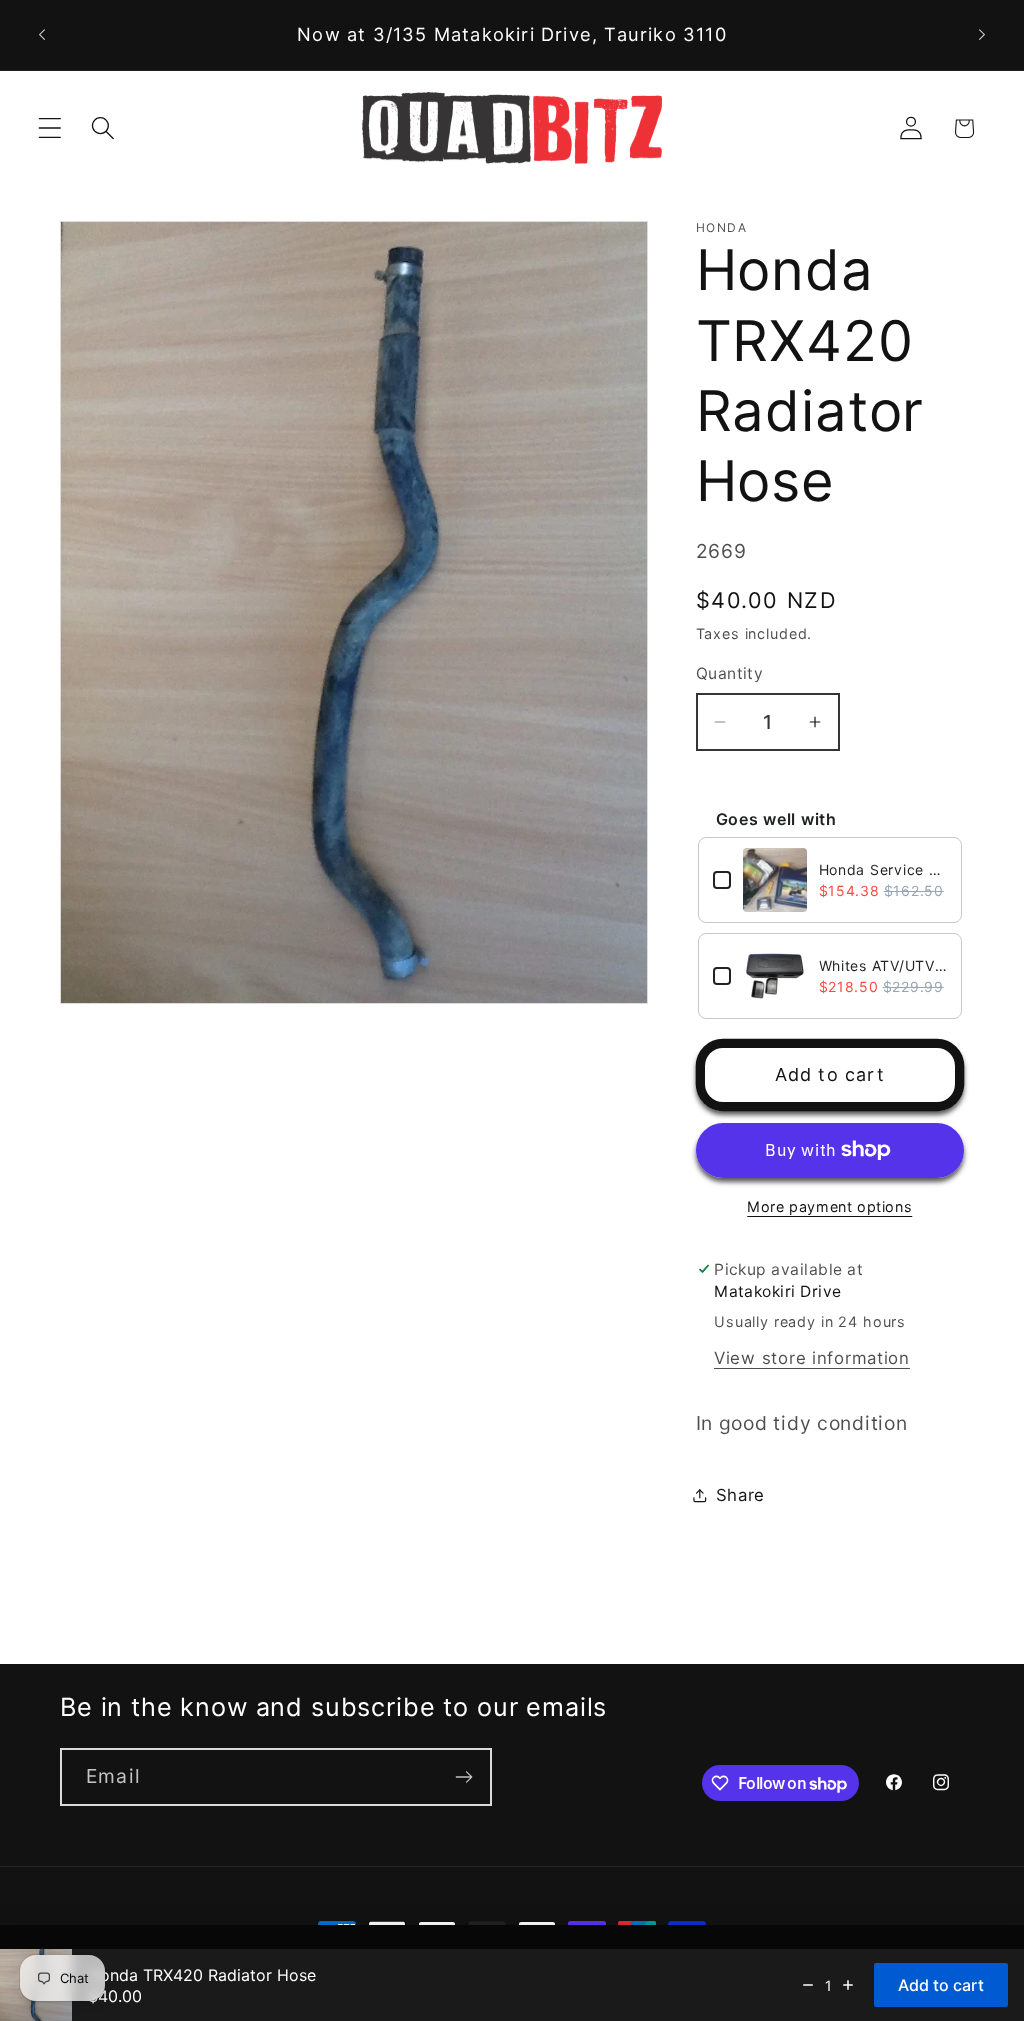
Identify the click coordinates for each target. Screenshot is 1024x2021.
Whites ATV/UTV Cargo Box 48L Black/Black (883, 965)
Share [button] (741, 1495)
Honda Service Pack (883, 869)
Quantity (730, 673)
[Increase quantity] (848, 1985)
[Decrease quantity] (808, 1985)
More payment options (829, 1206)
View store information (812, 1358)
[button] (50, 128)
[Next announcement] (982, 35)
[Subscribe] (463, 1777)
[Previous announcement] (42, 35)
